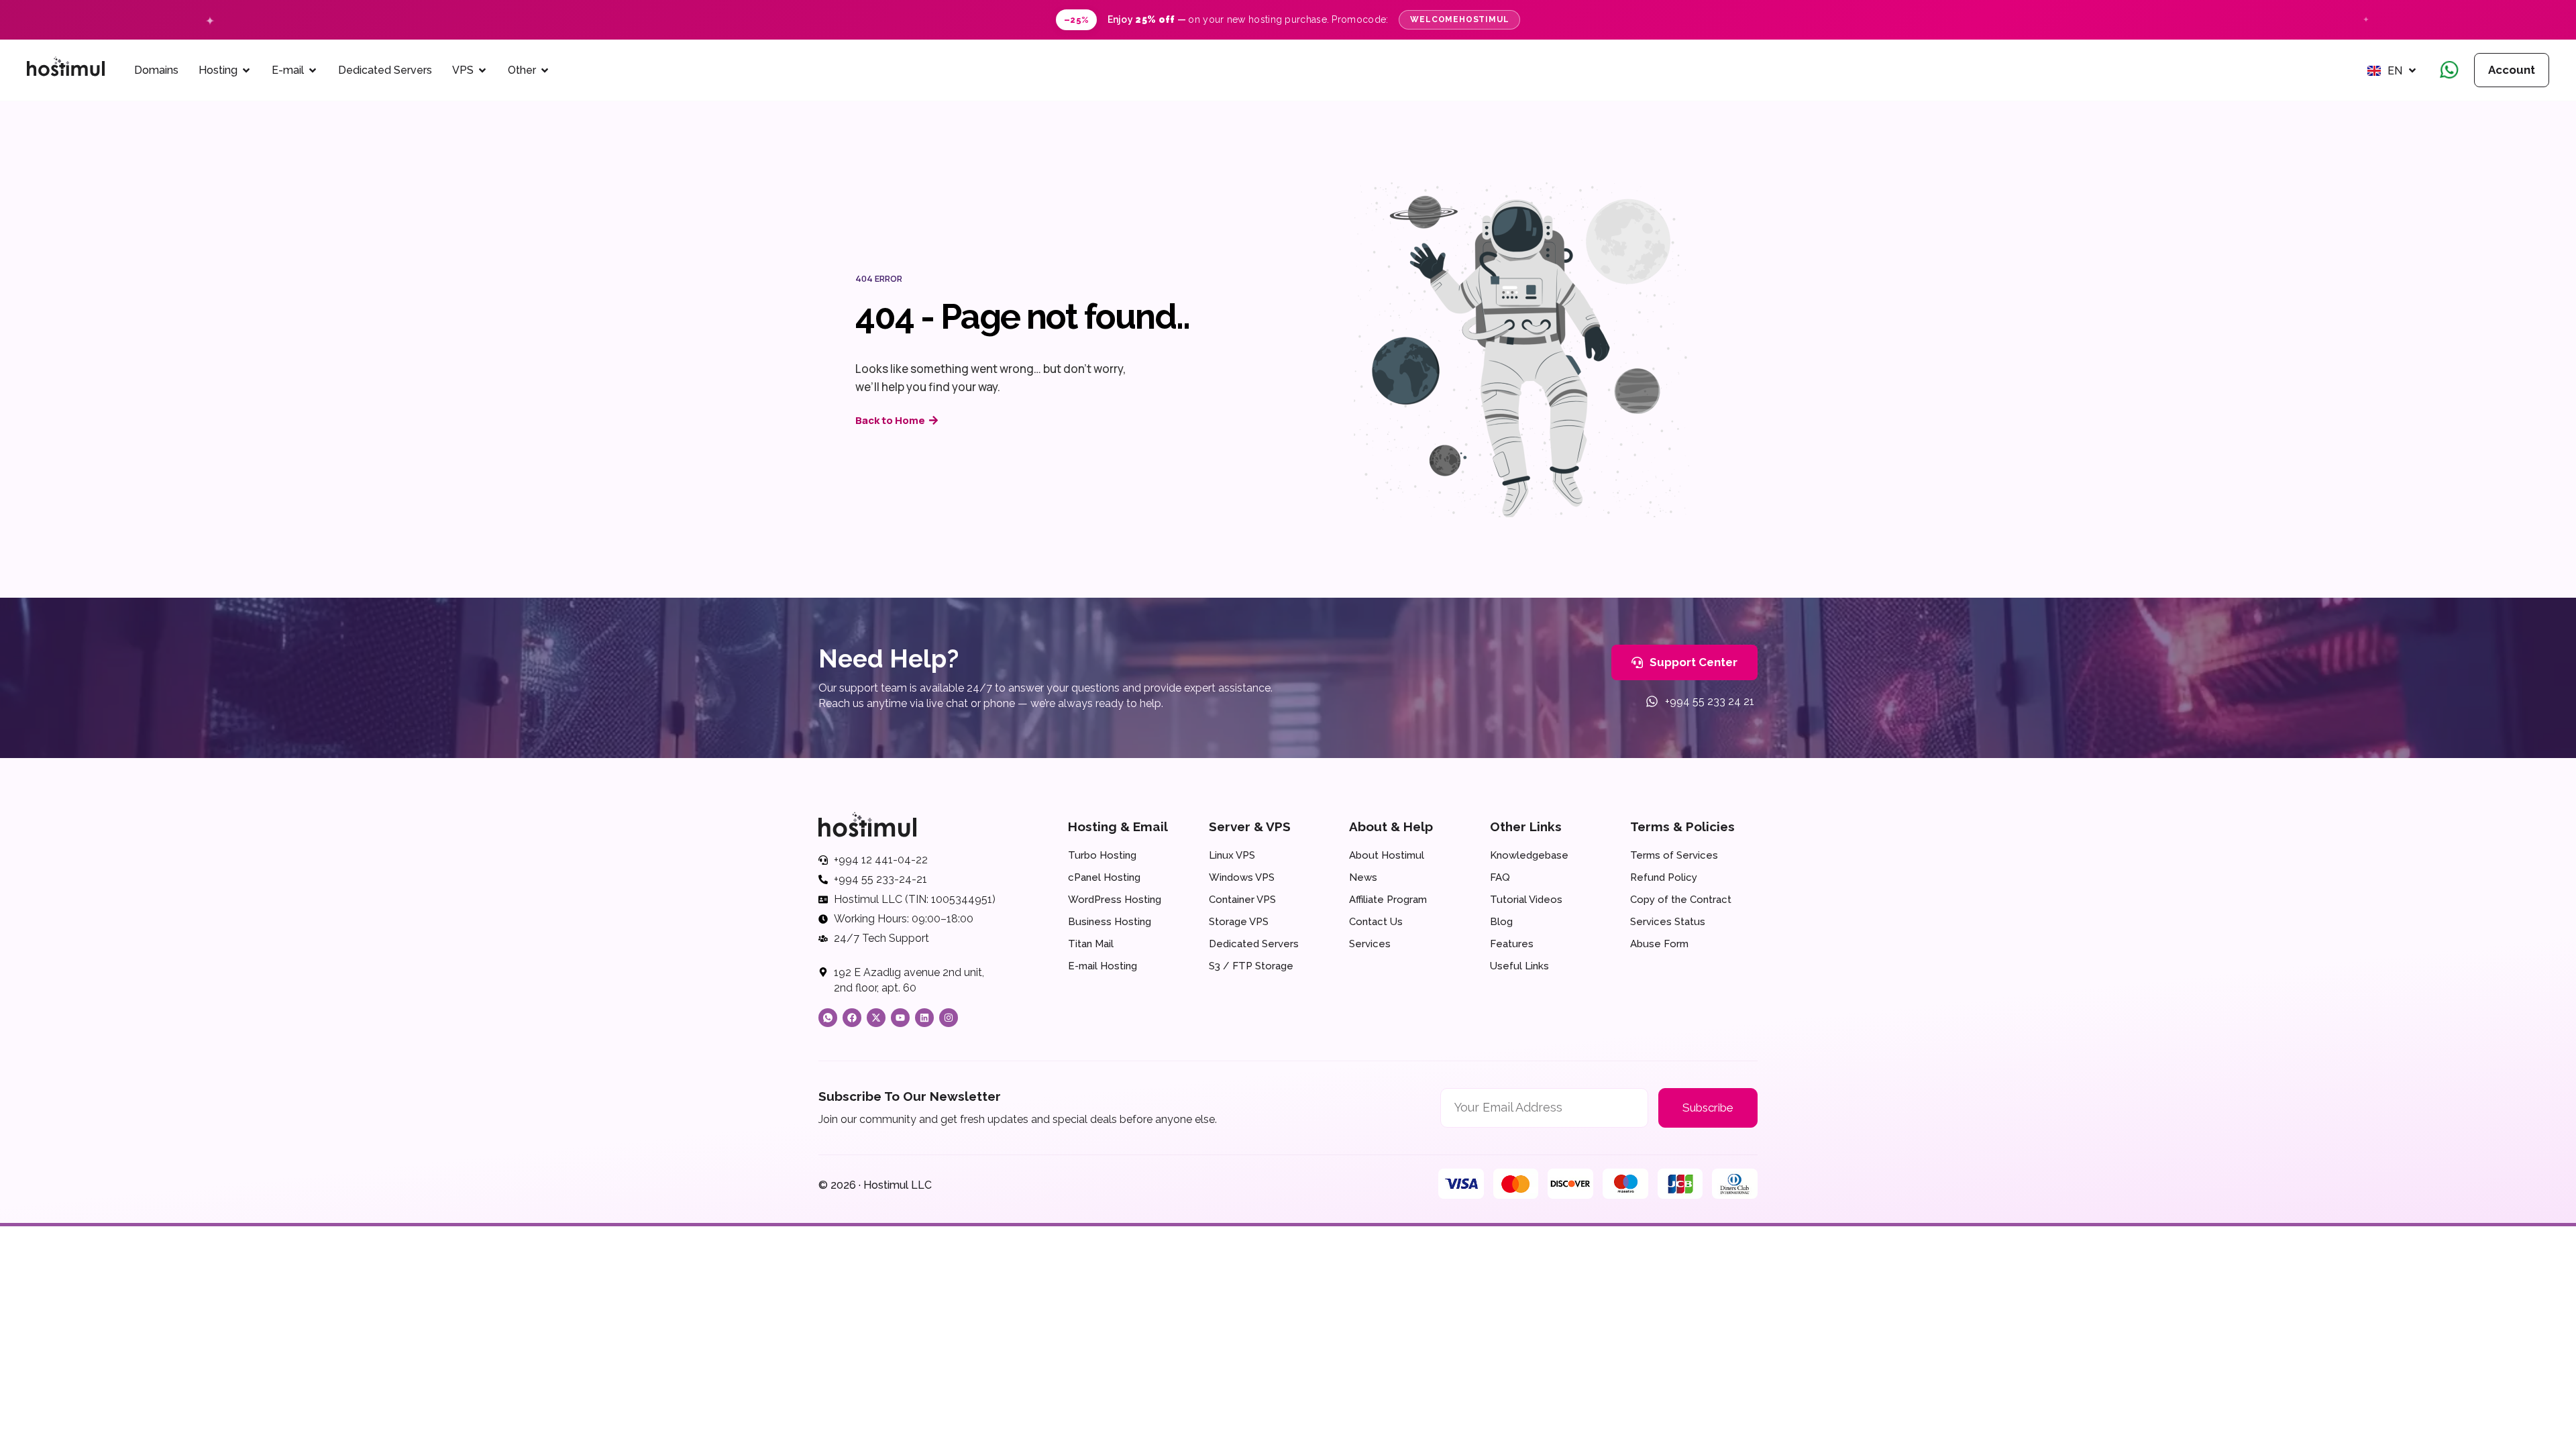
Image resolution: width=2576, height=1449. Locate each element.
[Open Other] (545, 70)
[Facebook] (852, 1018)
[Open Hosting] (246, 70)
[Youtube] (900, 1018)
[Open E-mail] (313, 70)
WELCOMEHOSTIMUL (1459, 19)
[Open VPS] (482, 70)
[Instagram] (949, 1018)
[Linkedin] (924, 1018)
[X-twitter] (876, 1018)
